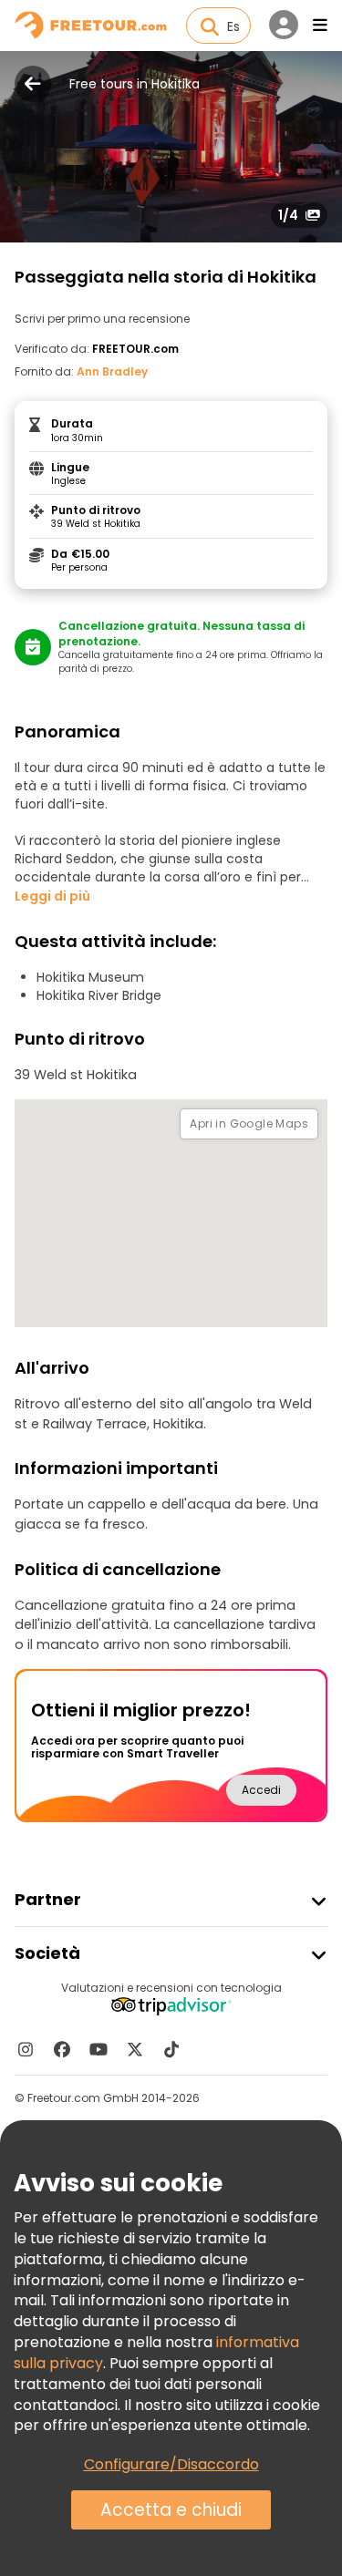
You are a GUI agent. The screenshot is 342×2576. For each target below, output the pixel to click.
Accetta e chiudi (171, 2510)
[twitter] (135, 2049)
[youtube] (98, 2049)
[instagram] (26, 2049)
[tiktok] (171, 2049)
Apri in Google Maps (249, 1123)
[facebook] (62, 2049)
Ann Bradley (112, 371)
